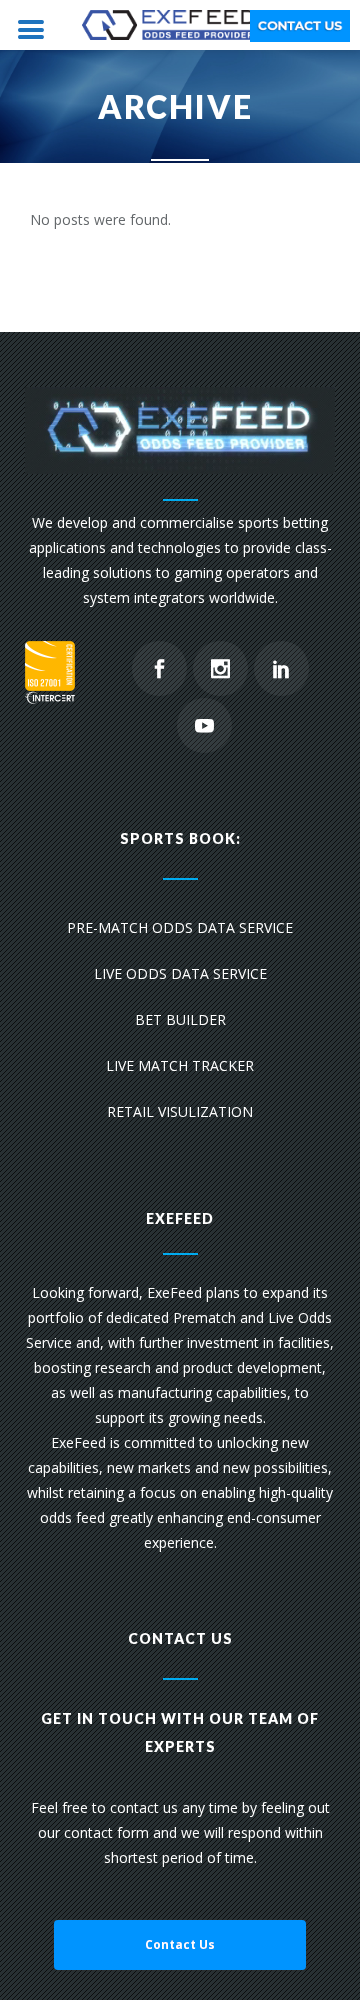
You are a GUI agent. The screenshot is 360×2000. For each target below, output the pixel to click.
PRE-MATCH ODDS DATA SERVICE (180, 927)
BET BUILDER (180, 1019)
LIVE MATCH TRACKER (180, 1065)
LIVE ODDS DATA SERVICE (180, 973)
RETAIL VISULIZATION (180, 1111)
